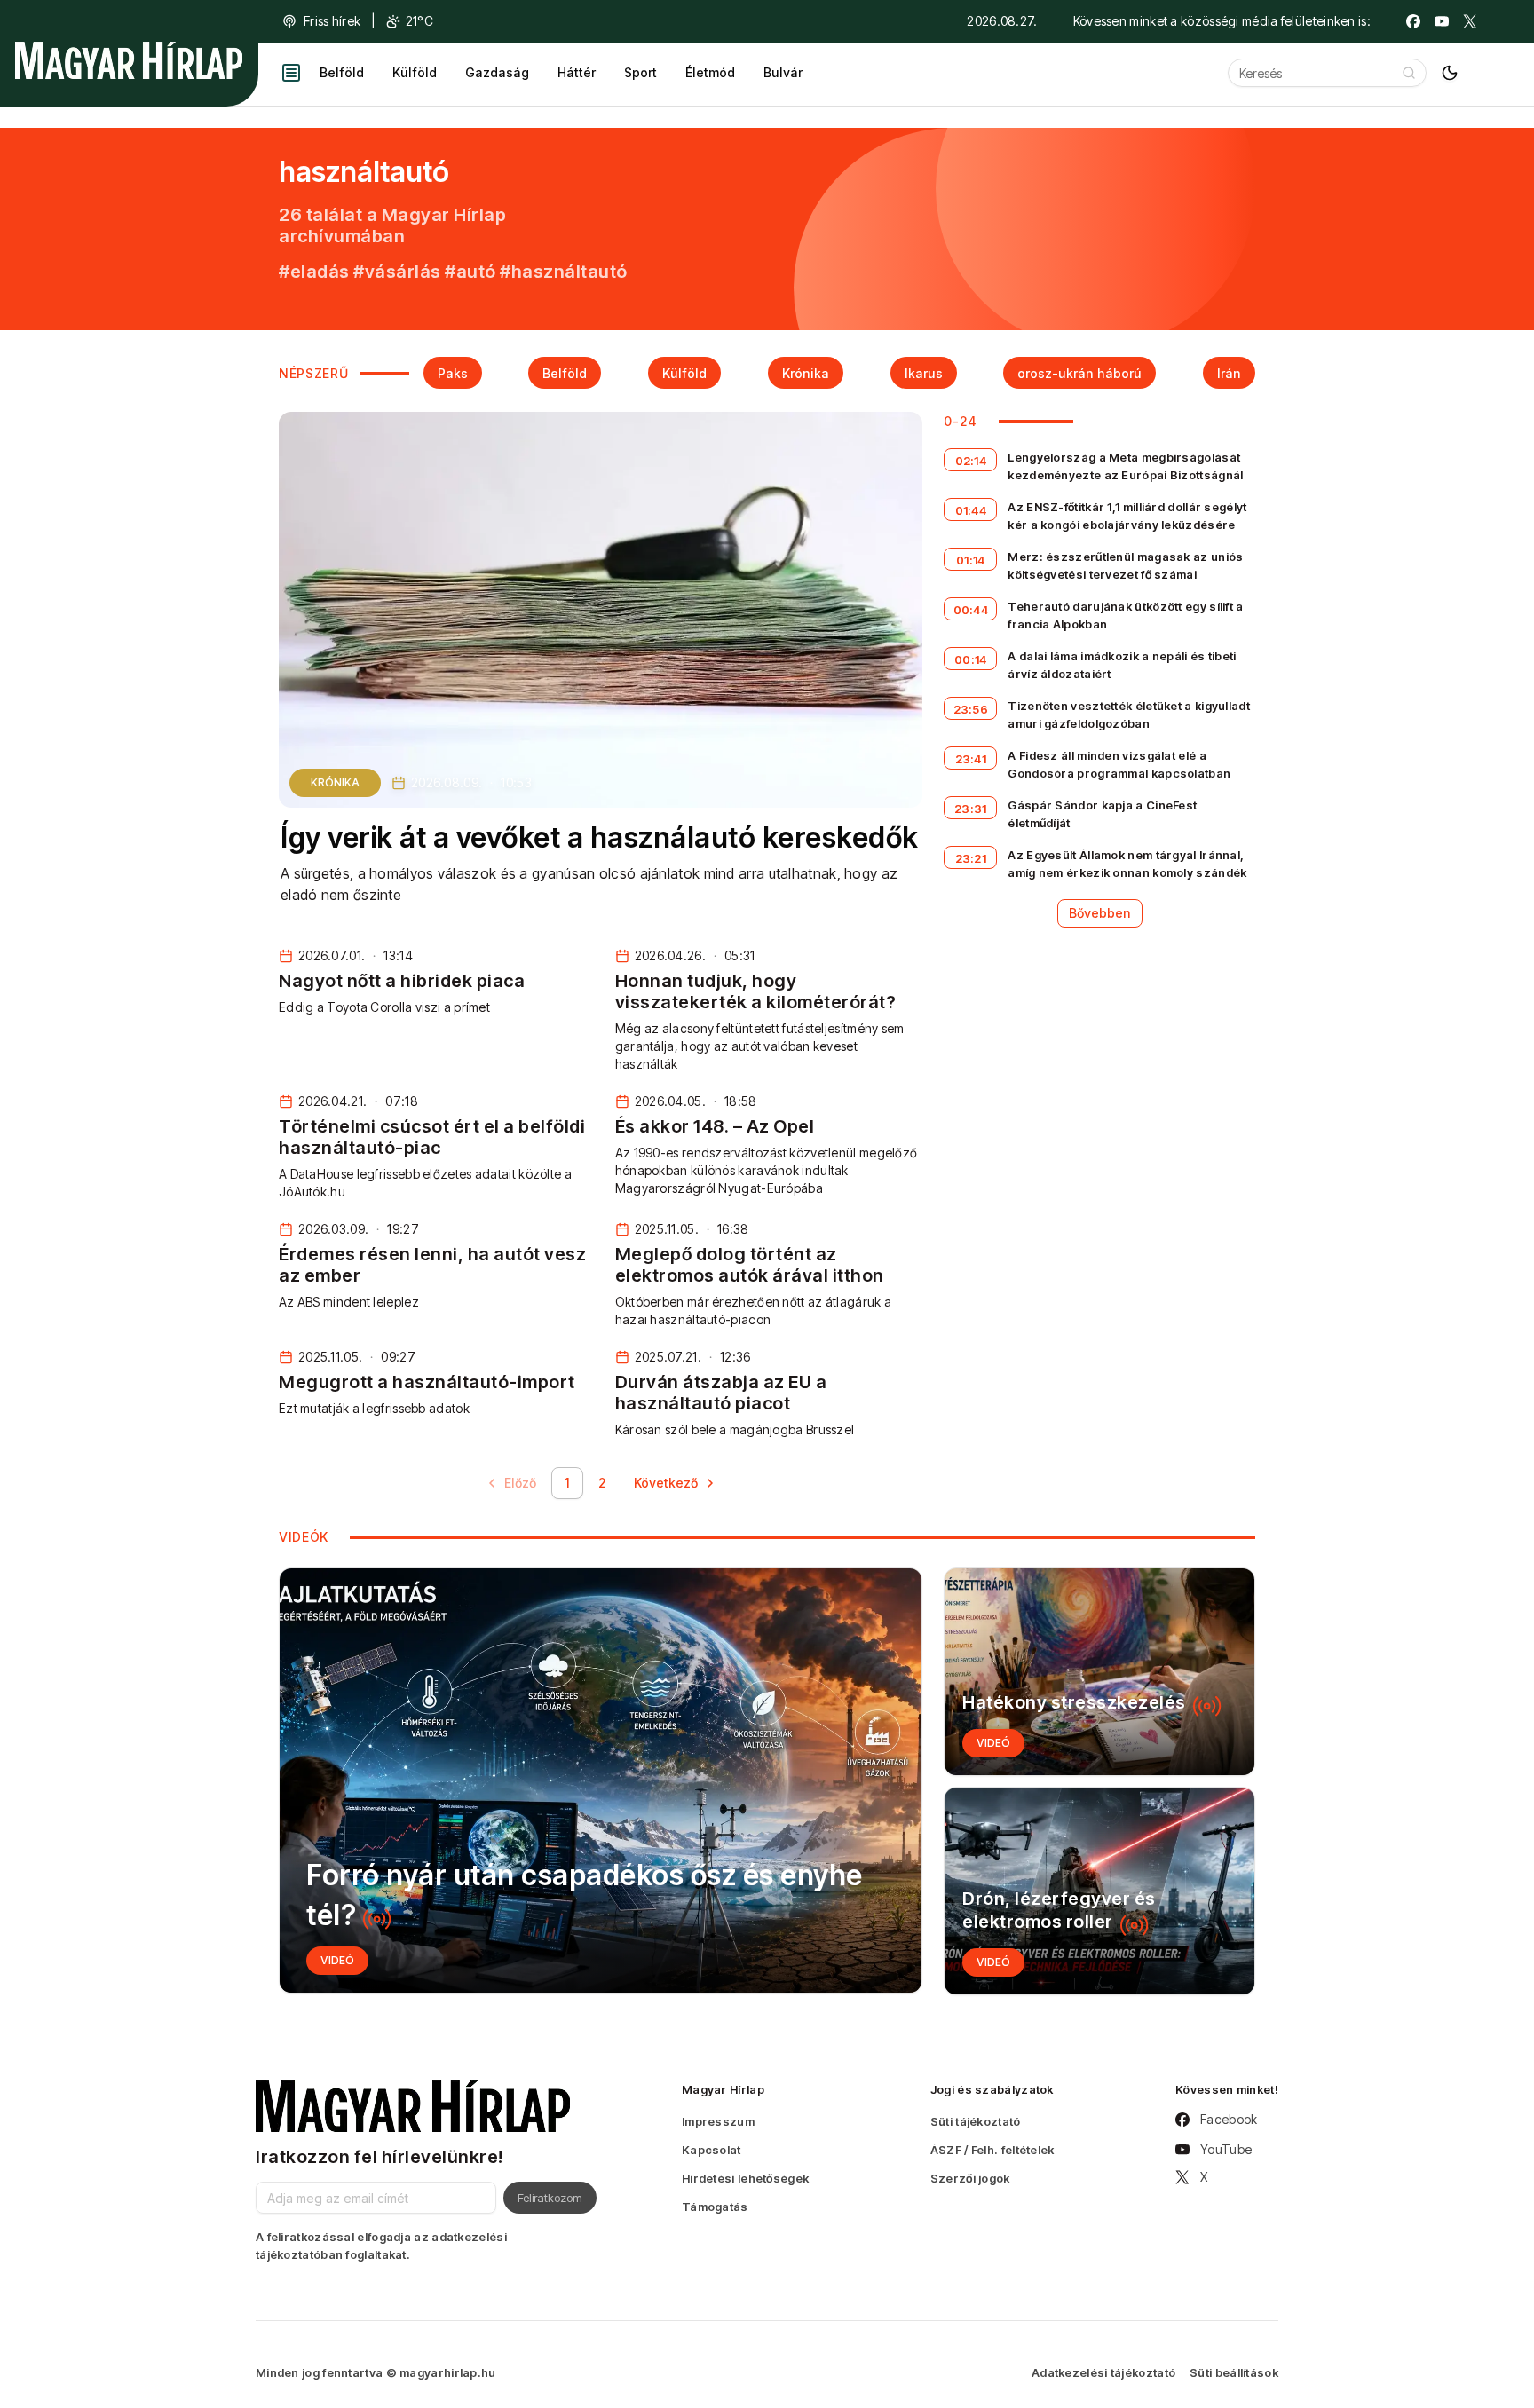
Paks (453, 373)
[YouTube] (1442, 21)
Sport (640, 72)
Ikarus (924, 373)
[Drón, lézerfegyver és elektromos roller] (1099, 1891)
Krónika (806, 373)
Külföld (415, 72)
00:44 (971, 610)
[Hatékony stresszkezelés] (1099, 1672)
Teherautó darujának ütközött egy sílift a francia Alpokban (1125, 615)
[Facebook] (1413, 21)
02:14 (971, 461)
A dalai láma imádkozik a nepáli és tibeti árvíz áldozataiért (1122, 665)
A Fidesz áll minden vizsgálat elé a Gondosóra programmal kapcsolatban (1119, 764)
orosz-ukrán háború (1079, 373)
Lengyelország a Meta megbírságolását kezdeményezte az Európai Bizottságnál (1125, 466)
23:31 (971, 809)
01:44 (971, 510)
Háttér (577, 72)
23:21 (971, 858)
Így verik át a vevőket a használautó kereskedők (600, 837)
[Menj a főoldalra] (129, 60)
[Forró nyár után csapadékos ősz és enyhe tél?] (601, 1780)
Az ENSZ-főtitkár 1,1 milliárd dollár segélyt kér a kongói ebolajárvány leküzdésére (1127, 516)
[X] (1470, 21)
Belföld (342, 72)
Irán (1229, 373)
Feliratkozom (550, 2198)
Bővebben (1100, 913)
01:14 (971, 560)
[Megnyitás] (291, 73)
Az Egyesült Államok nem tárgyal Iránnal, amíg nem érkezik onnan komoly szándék (1127, 864)
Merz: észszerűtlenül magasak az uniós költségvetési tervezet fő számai (1125, 565)
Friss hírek (332, 21)
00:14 (971, 659)
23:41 (971, 759)
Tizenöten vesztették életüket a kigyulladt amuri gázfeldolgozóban (1129, 715)
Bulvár (783, 72)
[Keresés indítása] (1409, 73)
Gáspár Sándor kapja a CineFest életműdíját (1102, 814)
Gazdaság (497, 72)
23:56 (971, 709)
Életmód (710, 72)
